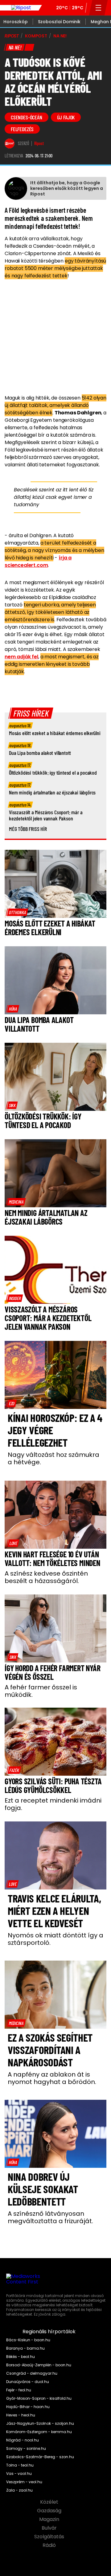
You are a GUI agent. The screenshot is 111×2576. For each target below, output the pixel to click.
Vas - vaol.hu (19, 2474)
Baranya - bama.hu (25, 2348)
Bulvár (50, 2528)
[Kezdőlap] (21, 8)
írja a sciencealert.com (38, 561)
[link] (17, 912)
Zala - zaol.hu (19, 2490)
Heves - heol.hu (21, 2415)
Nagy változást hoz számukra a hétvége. (53, 1458)
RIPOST (12, 36)
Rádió (50, 2545)
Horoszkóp (16, 22)
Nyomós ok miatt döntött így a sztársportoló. (55, 1939)
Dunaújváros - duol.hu (28, 2382)
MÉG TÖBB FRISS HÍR (28, 829)
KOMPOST (36, 36)
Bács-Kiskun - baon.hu (28, 2340)
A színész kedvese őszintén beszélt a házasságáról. (46, 1577)
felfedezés (22, 129)
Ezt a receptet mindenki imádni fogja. (53, 1804)
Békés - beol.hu (21, 2357)
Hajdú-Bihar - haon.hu (28, 2407)
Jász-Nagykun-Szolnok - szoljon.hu (40, 2424)
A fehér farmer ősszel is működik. (41, 1691)
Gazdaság (50, 2511)
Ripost (39, 143)
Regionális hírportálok (50, 2332)
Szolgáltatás (50, 2537)
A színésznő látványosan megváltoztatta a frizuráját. (50, 2217)
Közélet (50, 2502)
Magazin (50, 2519)
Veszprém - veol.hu (24, 2482)
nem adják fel (21, 657)
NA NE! (60, 36)
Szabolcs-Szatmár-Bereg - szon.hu (40, 2457)
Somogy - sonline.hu (26, 2449)
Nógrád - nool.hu (23, 2440)
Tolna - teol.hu (20, 2465)
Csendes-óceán (27, 117)
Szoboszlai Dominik (59, 22)
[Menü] (99, 8)
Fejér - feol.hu (19, 2390)
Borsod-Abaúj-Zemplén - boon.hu (39, 2365)
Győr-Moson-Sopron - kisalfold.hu (39, 2398)
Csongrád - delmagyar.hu (32, 2373)
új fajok (66, 117)
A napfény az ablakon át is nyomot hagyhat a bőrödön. (52, 2078)
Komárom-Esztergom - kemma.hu (39, 2432)
